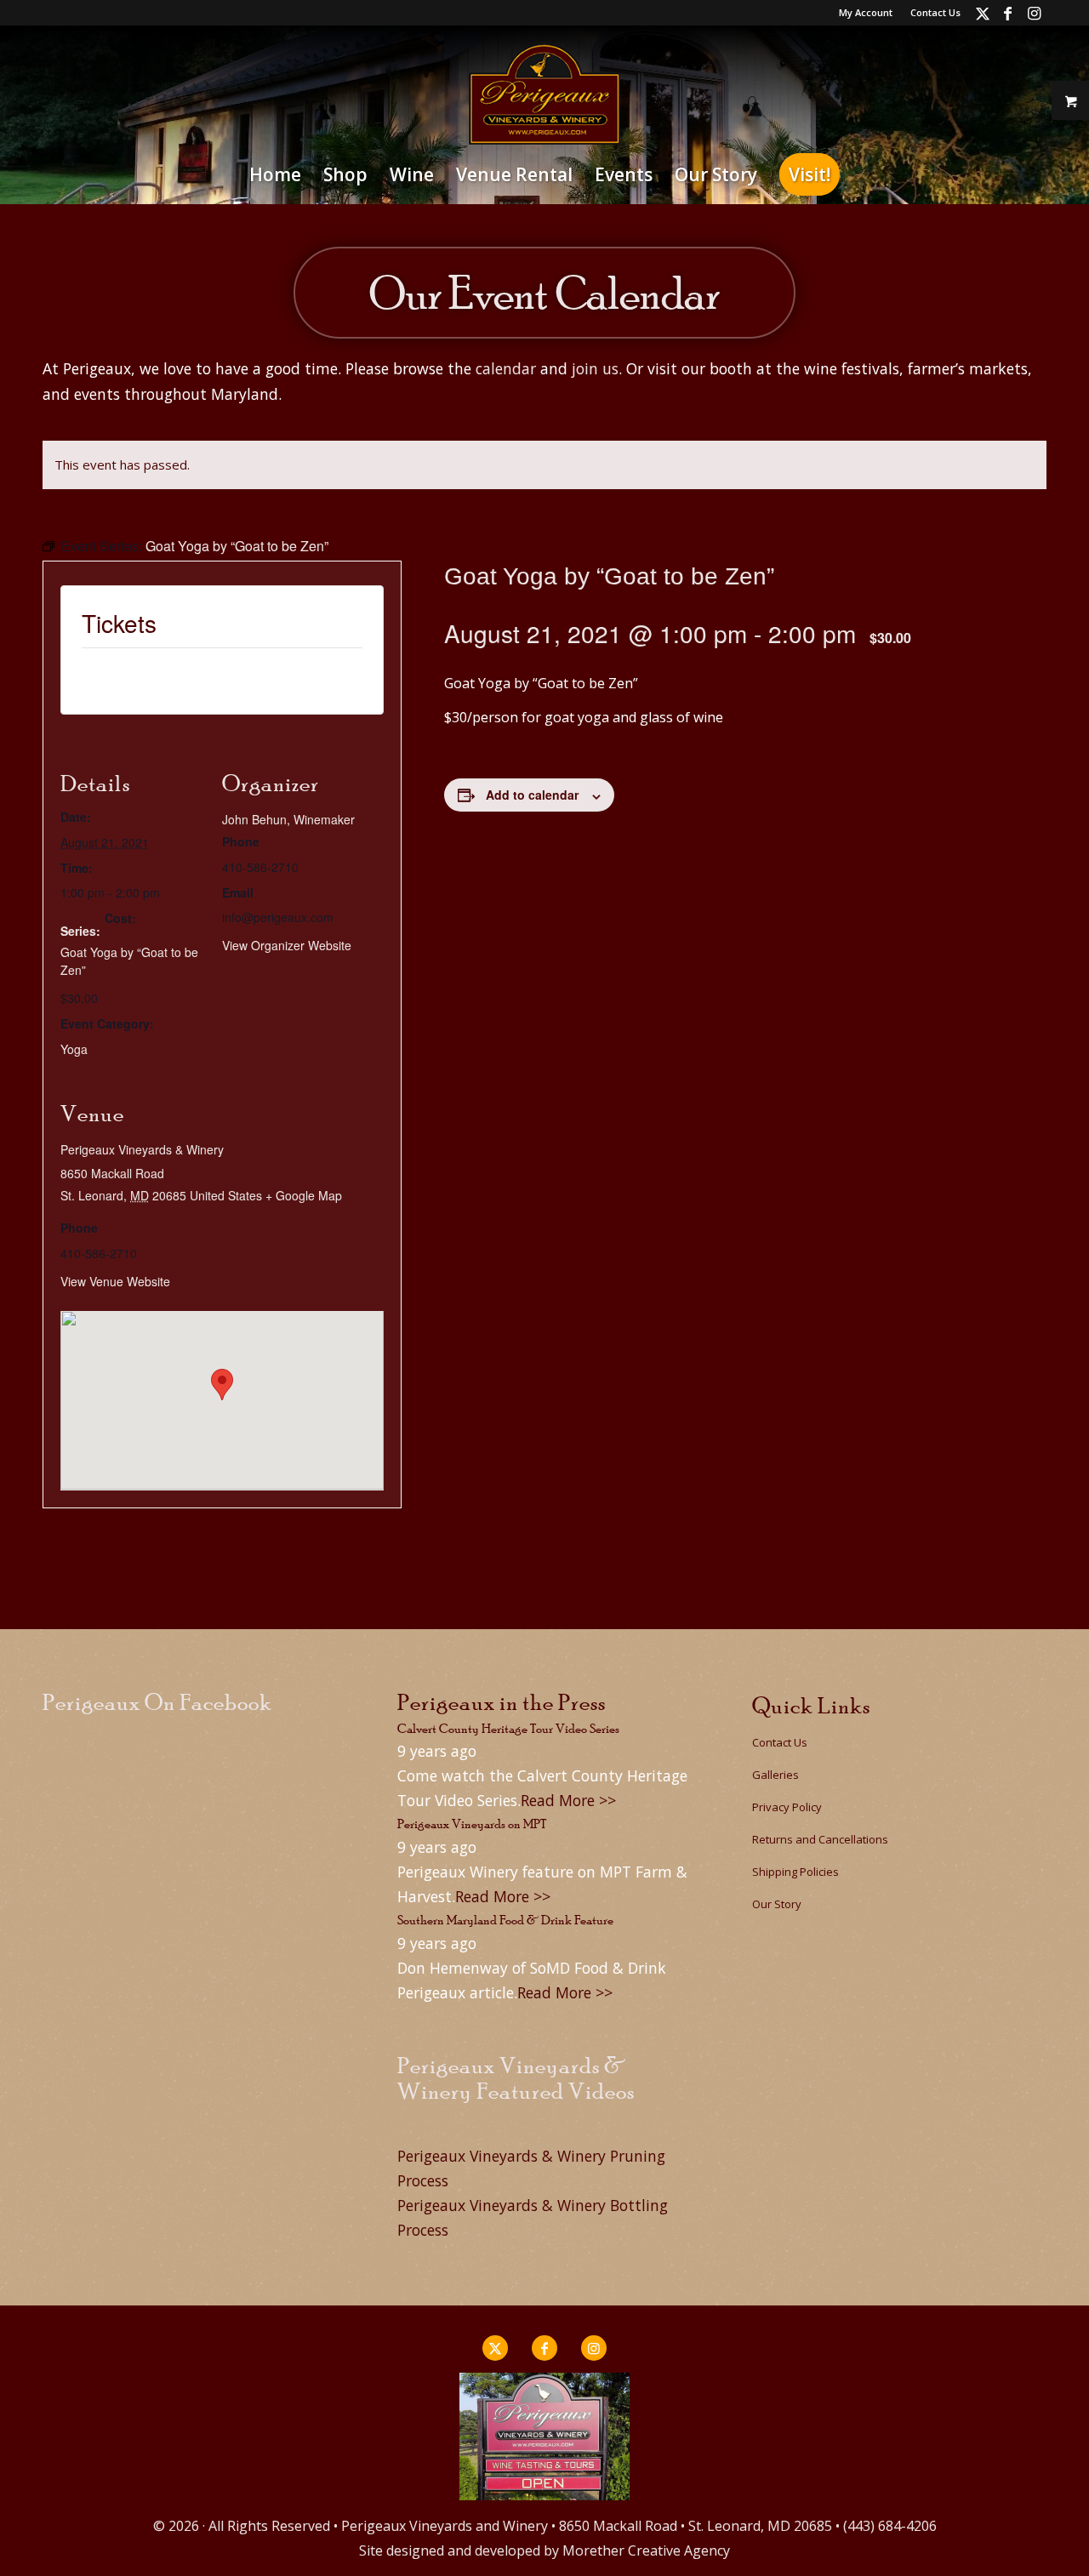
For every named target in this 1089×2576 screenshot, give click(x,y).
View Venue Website (115, 1281)
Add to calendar (532, 795)
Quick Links (811, 1705)
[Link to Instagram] (1034, 13)
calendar (506, 368)
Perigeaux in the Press (502, 1702)
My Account (866, 12)
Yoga (74, 1049)
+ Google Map (304, 1195)
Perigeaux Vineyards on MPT (472, 1824)
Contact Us (935, 12)
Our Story (777, 1904)
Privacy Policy (787, 1807)
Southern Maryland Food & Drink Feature (505, 1920)
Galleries (775, 1775)
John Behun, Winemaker (288, 819)
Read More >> (568, 1800)
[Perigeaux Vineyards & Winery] (544, 94)
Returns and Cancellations (820, 1839)
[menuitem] (866, 13)
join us (595, 368)
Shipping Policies (795, 1872)
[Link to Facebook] (1008, 13)
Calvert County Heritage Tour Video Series (508, 1728)
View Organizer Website (287, 945)
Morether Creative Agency (646, 2550)
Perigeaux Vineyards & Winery (142, 1149)
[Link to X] (982, 13)
